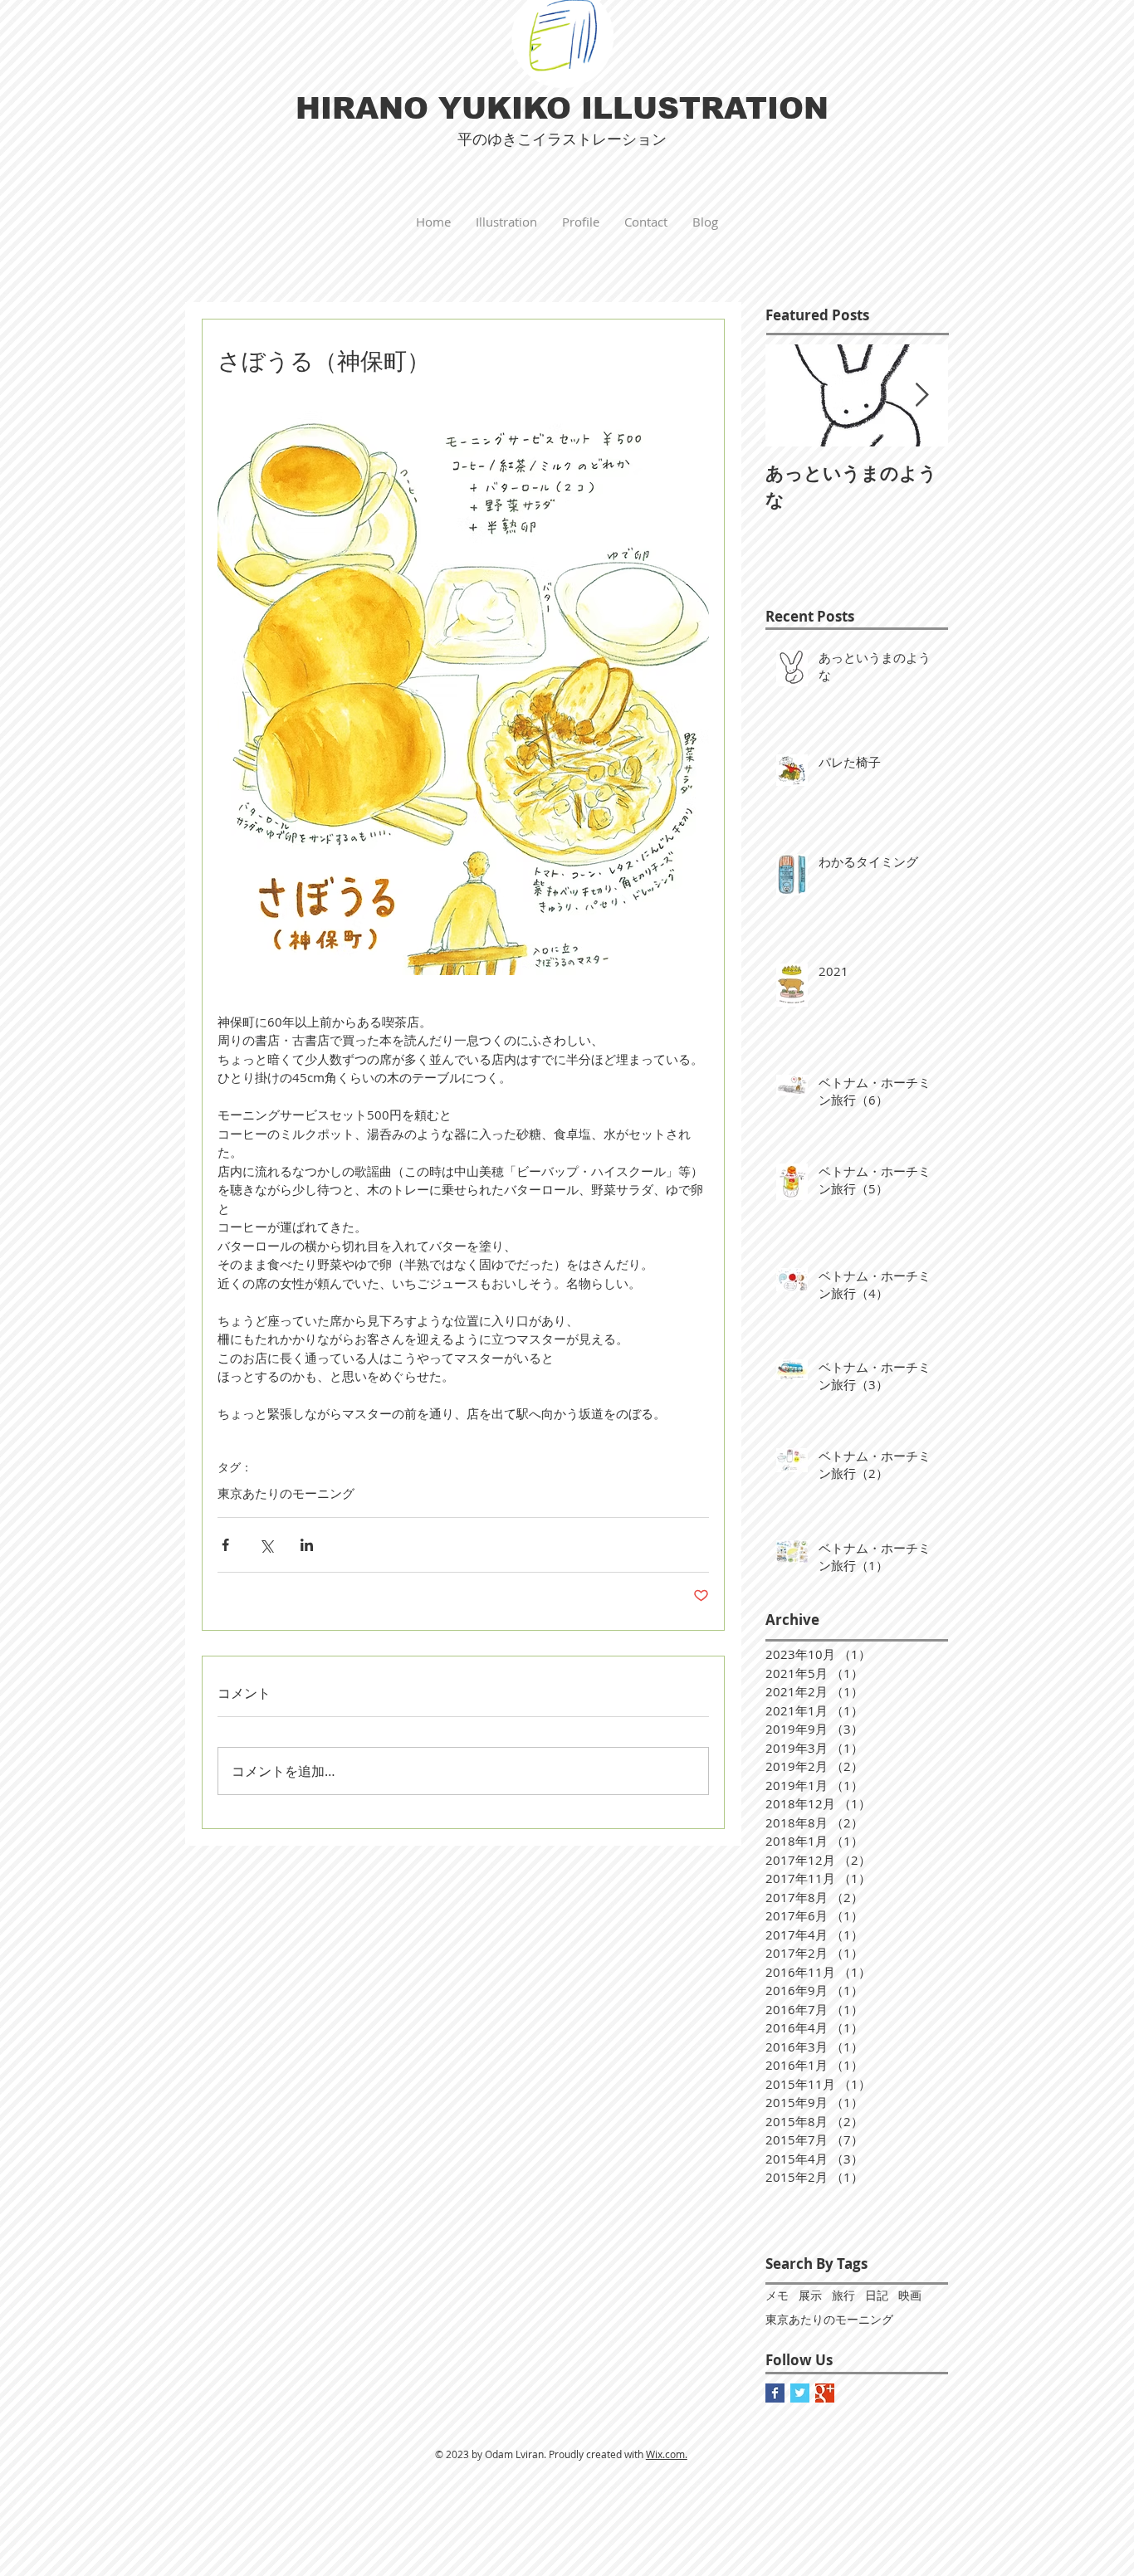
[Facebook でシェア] (225, 1545)
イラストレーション (599, 139)
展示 (810, 2295)
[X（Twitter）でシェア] (266, 1545)
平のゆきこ (495, 139)
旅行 (843, 2295)
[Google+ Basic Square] (825, 2393)
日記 (877, 2295)
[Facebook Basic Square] (775, 2393)
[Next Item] (921, 395)
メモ (777, 2295)
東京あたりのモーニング (286, 1493)
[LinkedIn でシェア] (307, 1545)
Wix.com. (667, 2454)
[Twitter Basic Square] (800, 2393)
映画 (910, 2295)
